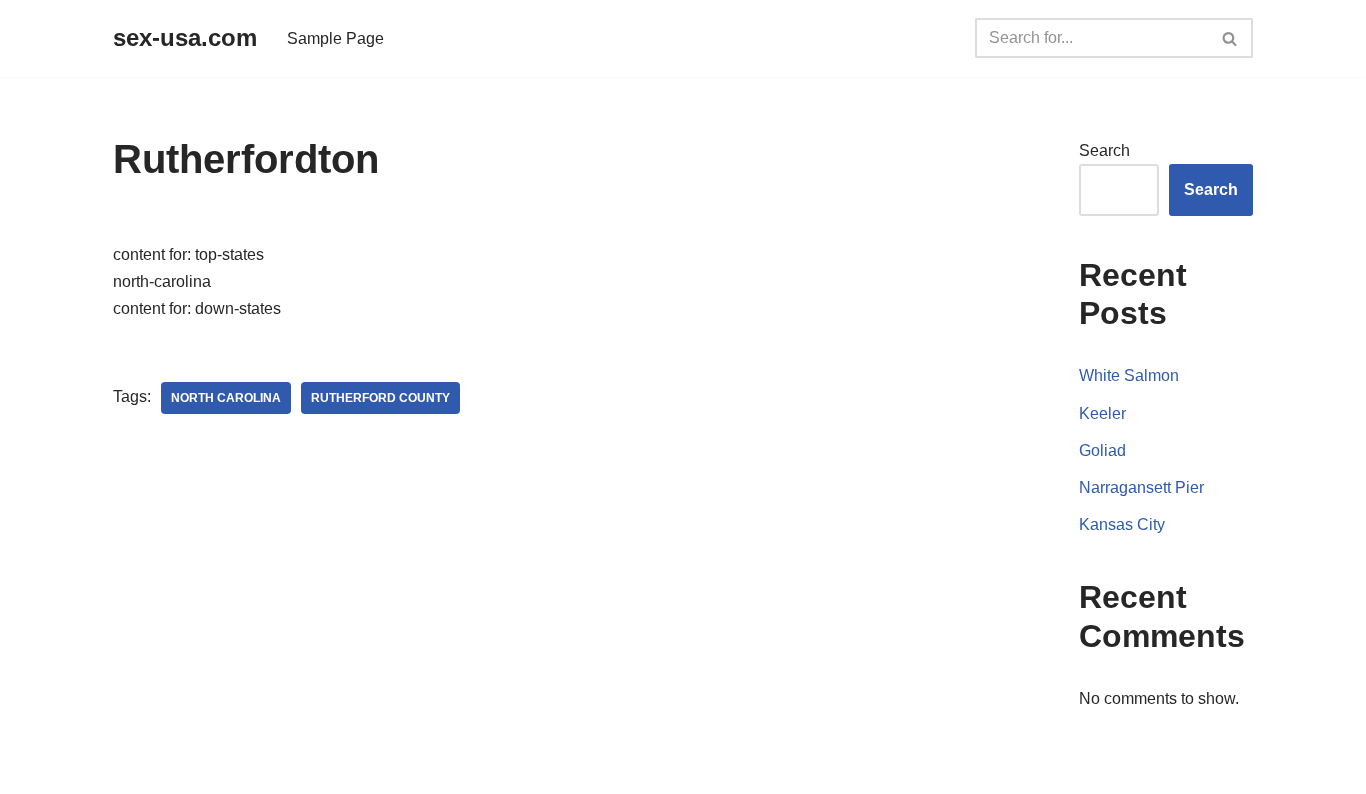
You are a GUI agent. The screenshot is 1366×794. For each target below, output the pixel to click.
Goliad (1102, 450)
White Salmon (1129, 375)
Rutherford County (380, 398)
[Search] (1230, 38)
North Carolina (226, 398)
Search (1104, 150)
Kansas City (1122, 524)
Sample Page (335, 38)
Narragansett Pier (1141, 487)
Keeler (1102, 413)
